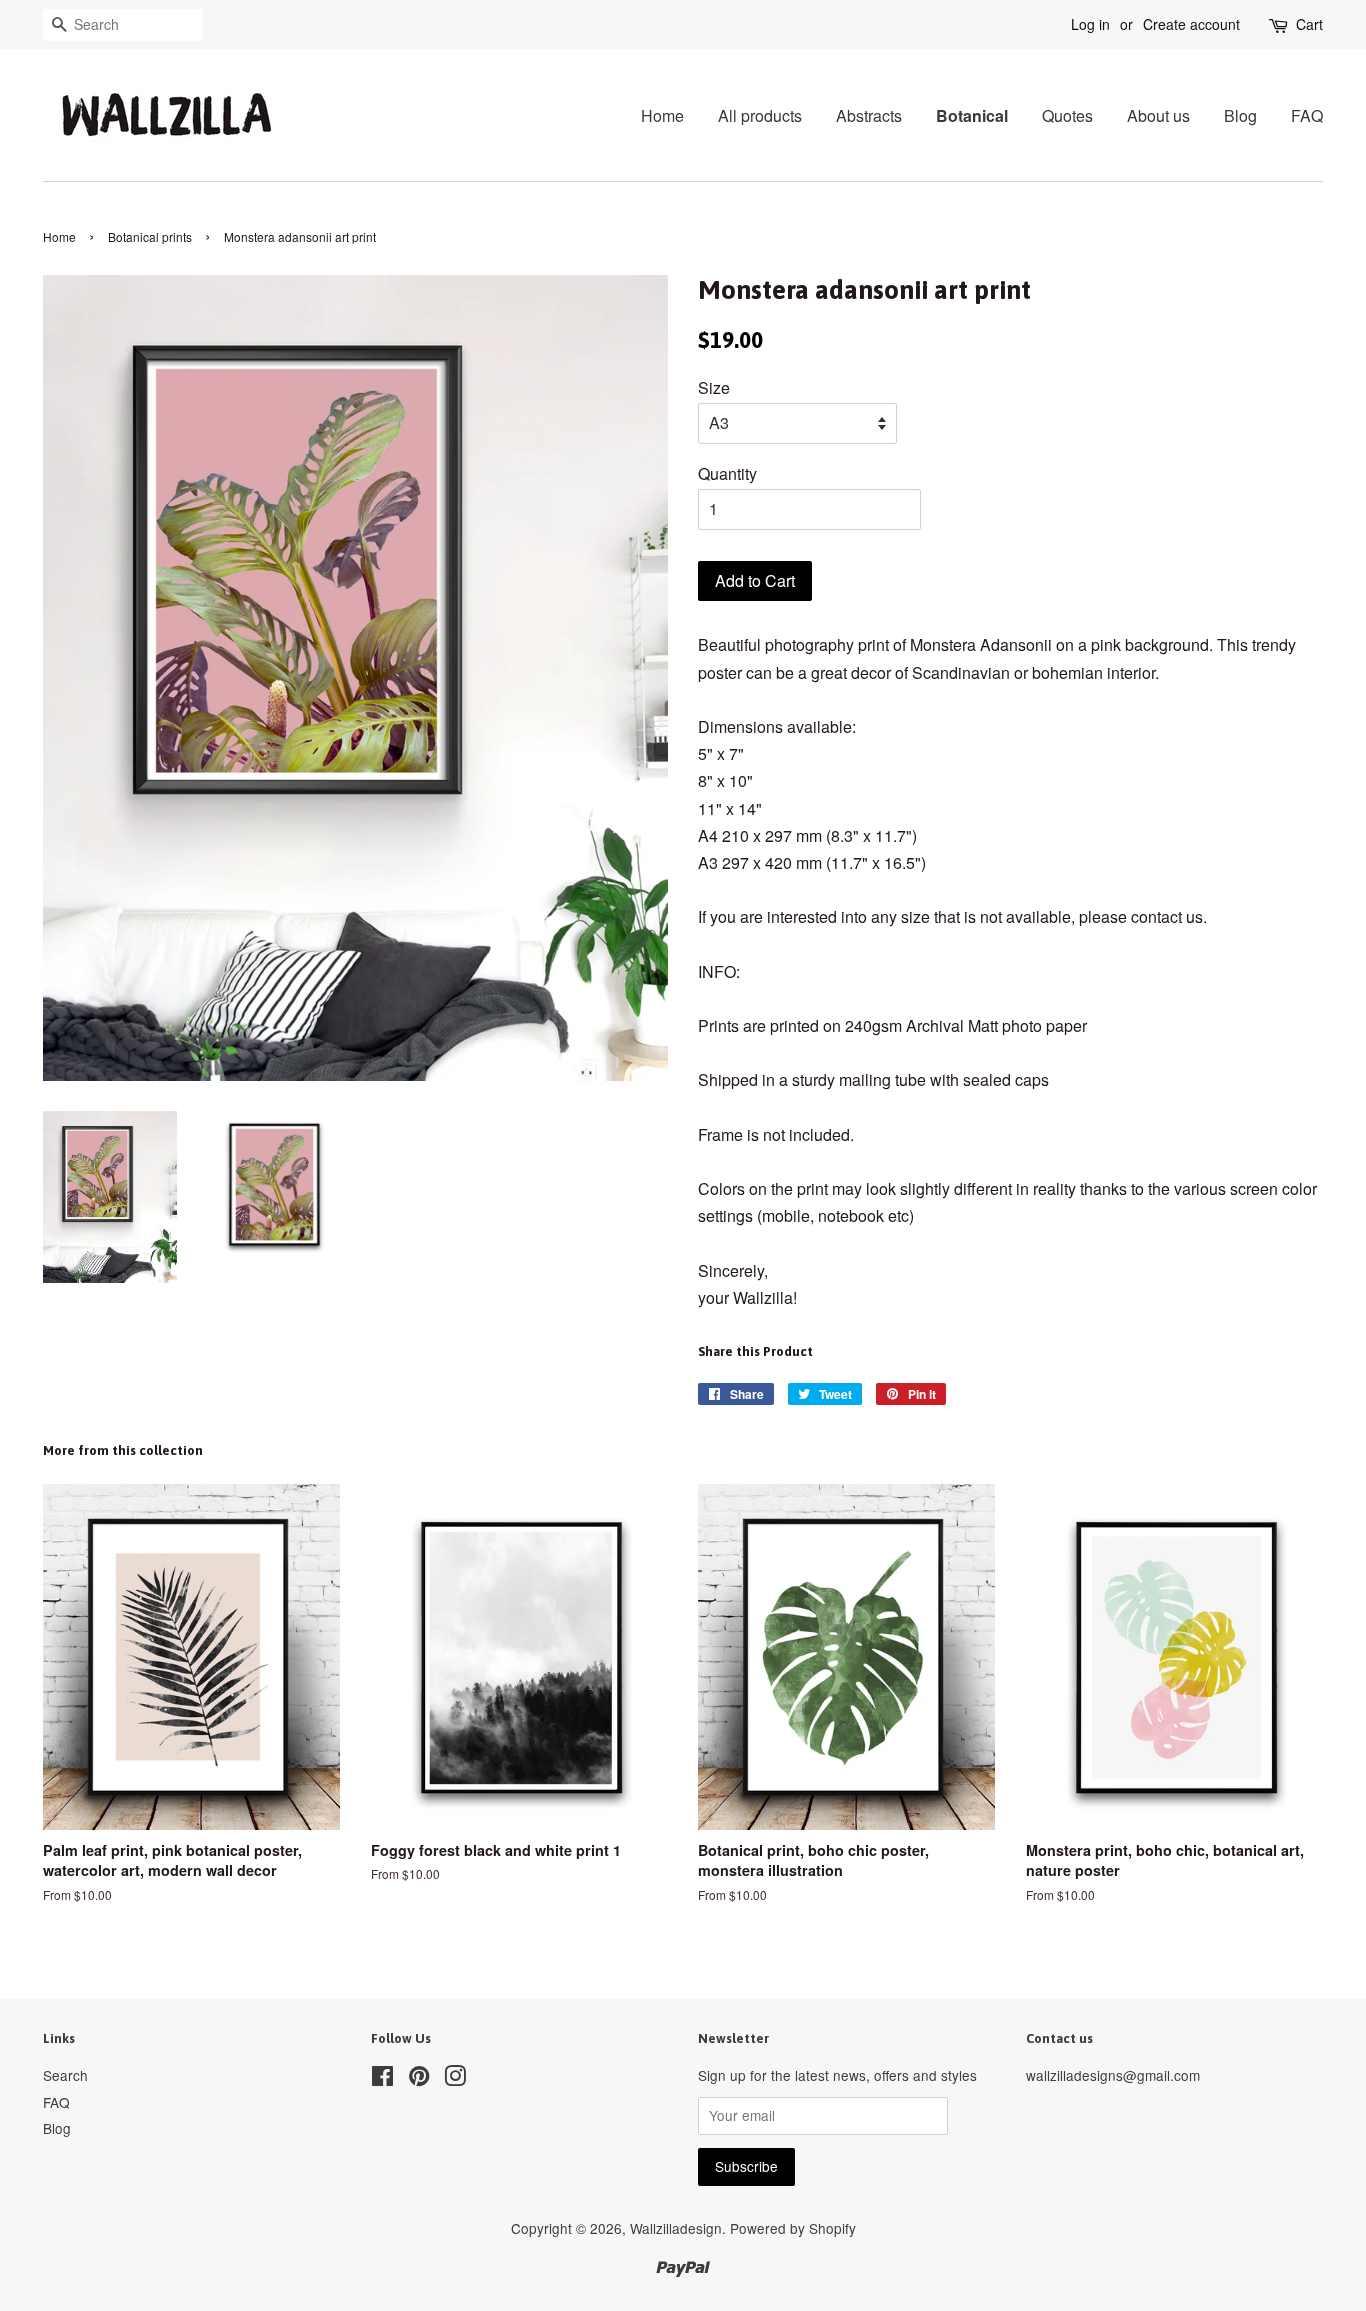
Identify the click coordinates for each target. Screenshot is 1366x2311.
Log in (1090, 24)
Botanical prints (150, 236)
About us (1158, 115)
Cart (1309, 24)
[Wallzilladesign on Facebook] (382, 2079)
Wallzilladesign (676, 2228)
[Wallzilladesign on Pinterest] (419, 2079)
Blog (1240, 115)
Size (714, 387)
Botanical (972, 115)
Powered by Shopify (793, 2228)
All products (760, 115)
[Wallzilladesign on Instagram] (455, 2079)
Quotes (1067, 115)
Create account (1191, 24)
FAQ (1307, 115)
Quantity (727, 473)
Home (662, 115)
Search (65, 2075)
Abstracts (869, 115)
